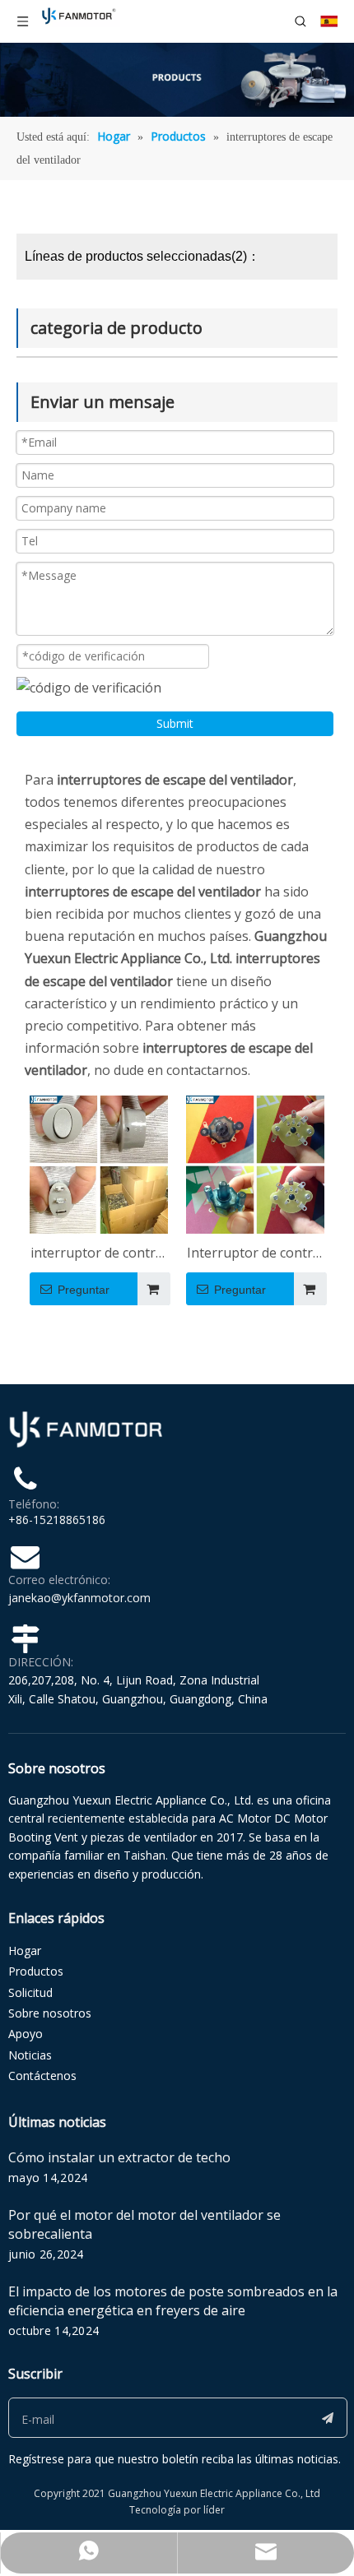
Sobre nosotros (50, 2013)
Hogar (25, 1951)
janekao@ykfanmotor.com (79, 1598)
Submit (175, 723)
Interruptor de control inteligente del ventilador (256, 1254)
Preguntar (84, 1290)
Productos (36, 1971)
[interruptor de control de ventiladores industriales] (99, 1163)
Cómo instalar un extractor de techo (119, 2157)
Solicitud (30, 1992)
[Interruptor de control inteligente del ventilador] (255, 1163)
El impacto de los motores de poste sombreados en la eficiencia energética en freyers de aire (173, 2301)
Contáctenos (42, 2076)
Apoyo (26, 2034)
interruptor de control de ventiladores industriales (99, 1254)
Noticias (30, 2055)
